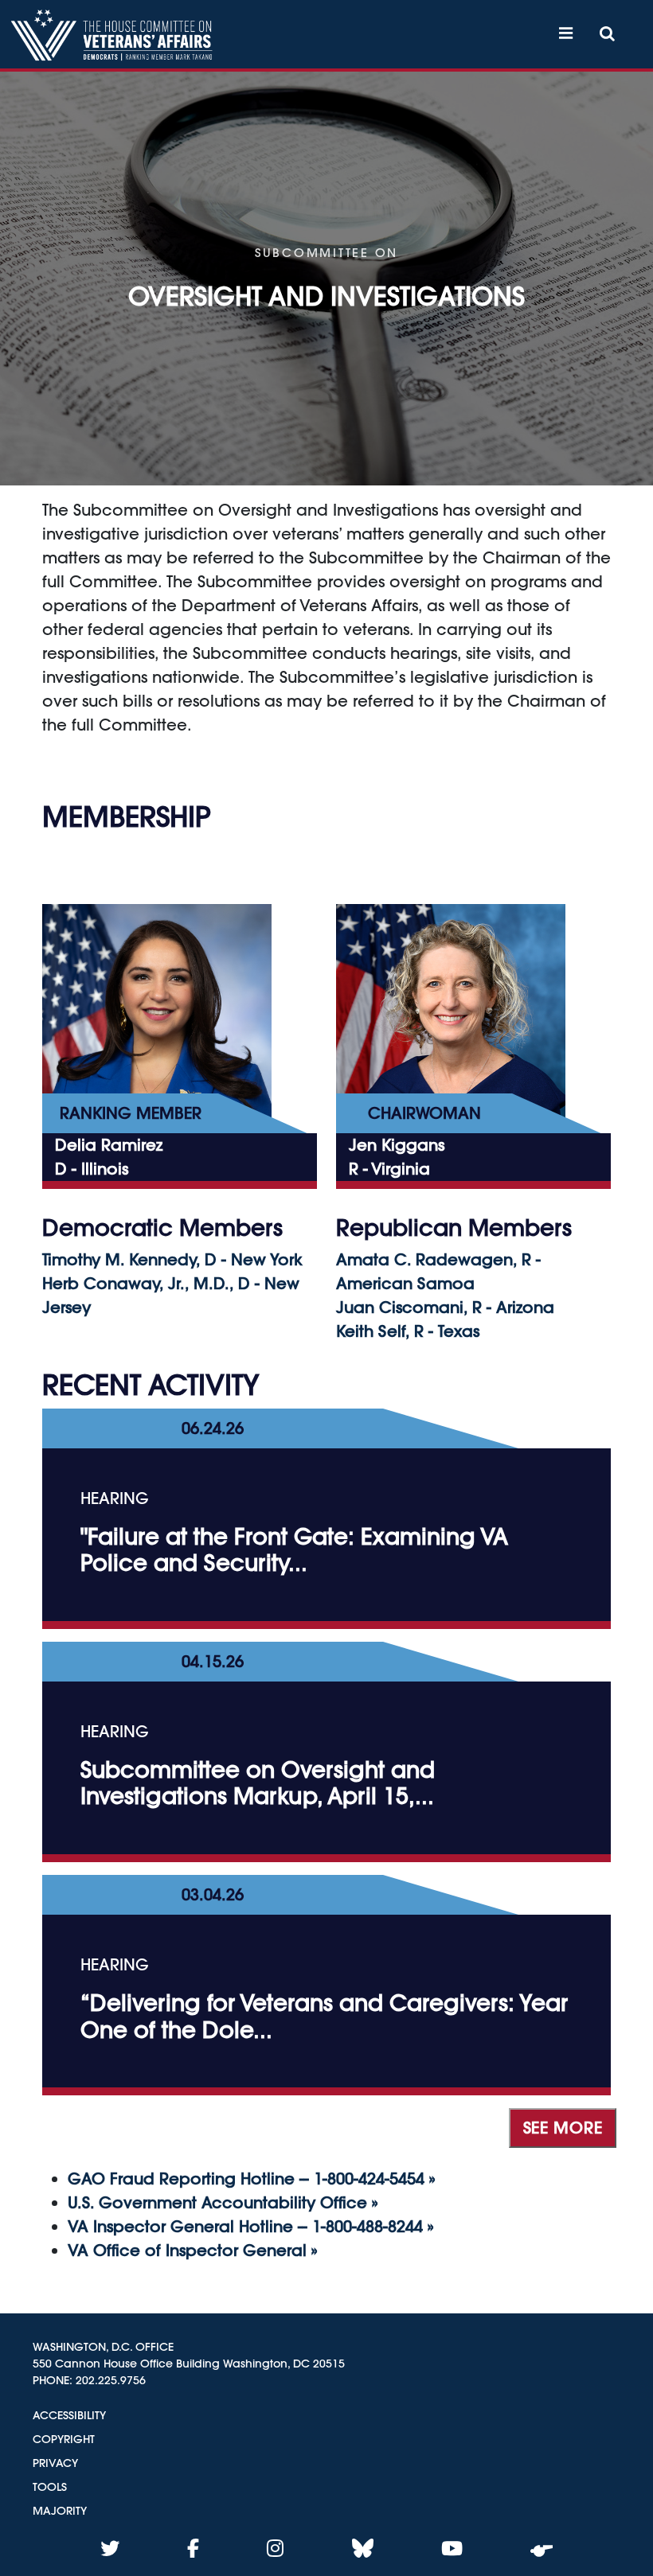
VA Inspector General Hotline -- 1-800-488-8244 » (250, 2226)
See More (563, 2128)
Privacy (55, 2463)
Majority (60, 2511)
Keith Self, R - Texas (408, 1331)
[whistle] (542, 2548)
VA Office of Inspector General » (192, 2250)
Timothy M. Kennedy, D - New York (172, 1259)
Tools (50, 2487)
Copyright (64, 2439)
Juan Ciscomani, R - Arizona (445, 1307)
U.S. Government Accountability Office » (223, 2202)
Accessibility (69, 2415)
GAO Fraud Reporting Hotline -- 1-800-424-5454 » (251, 2178)
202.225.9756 (111, 2380)
